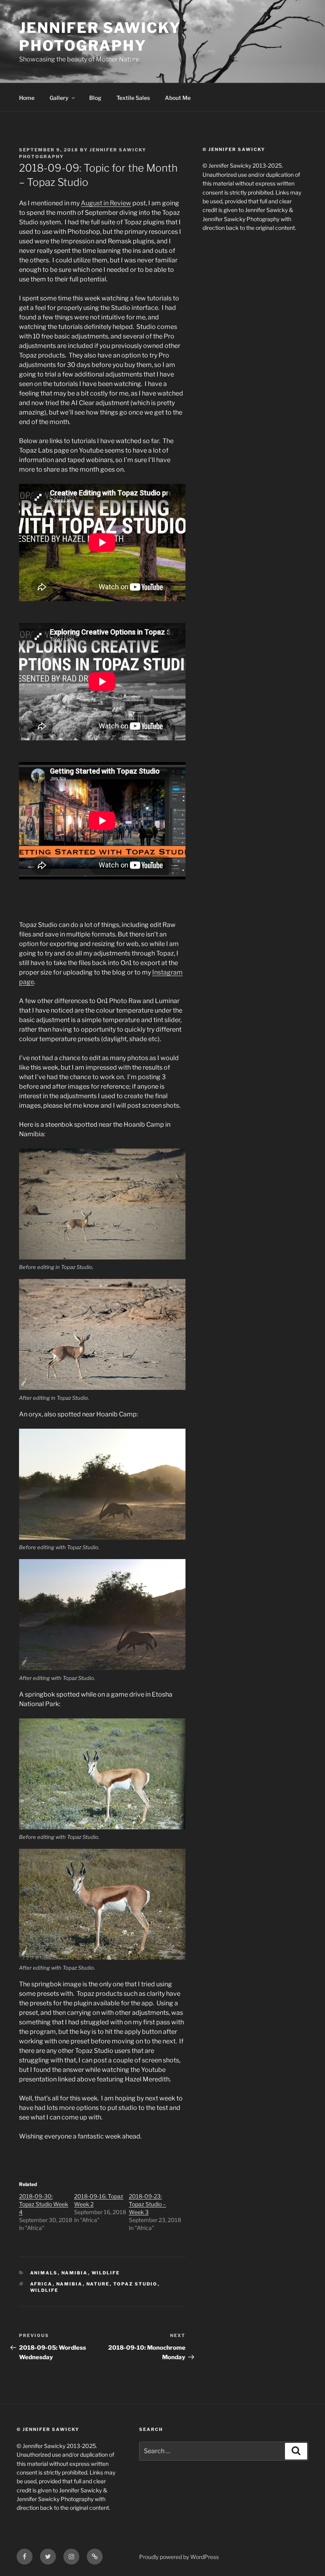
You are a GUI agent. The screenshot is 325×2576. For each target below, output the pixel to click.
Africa (41, 2284)
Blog (95, 98)
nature (98, 2284)
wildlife (44, 2290)
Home (27, 98)
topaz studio (136, 2284)
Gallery (59, 98)
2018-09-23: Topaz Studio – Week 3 (147, 2204)
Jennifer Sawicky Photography (100, 37)
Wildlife (106, 2273)
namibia (75, 2273)
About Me (178, 98)
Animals (44, 2273)
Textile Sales (133, 98)
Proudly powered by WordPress (179, 2557)
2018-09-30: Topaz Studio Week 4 (44, 2204)
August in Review (106, 203)
